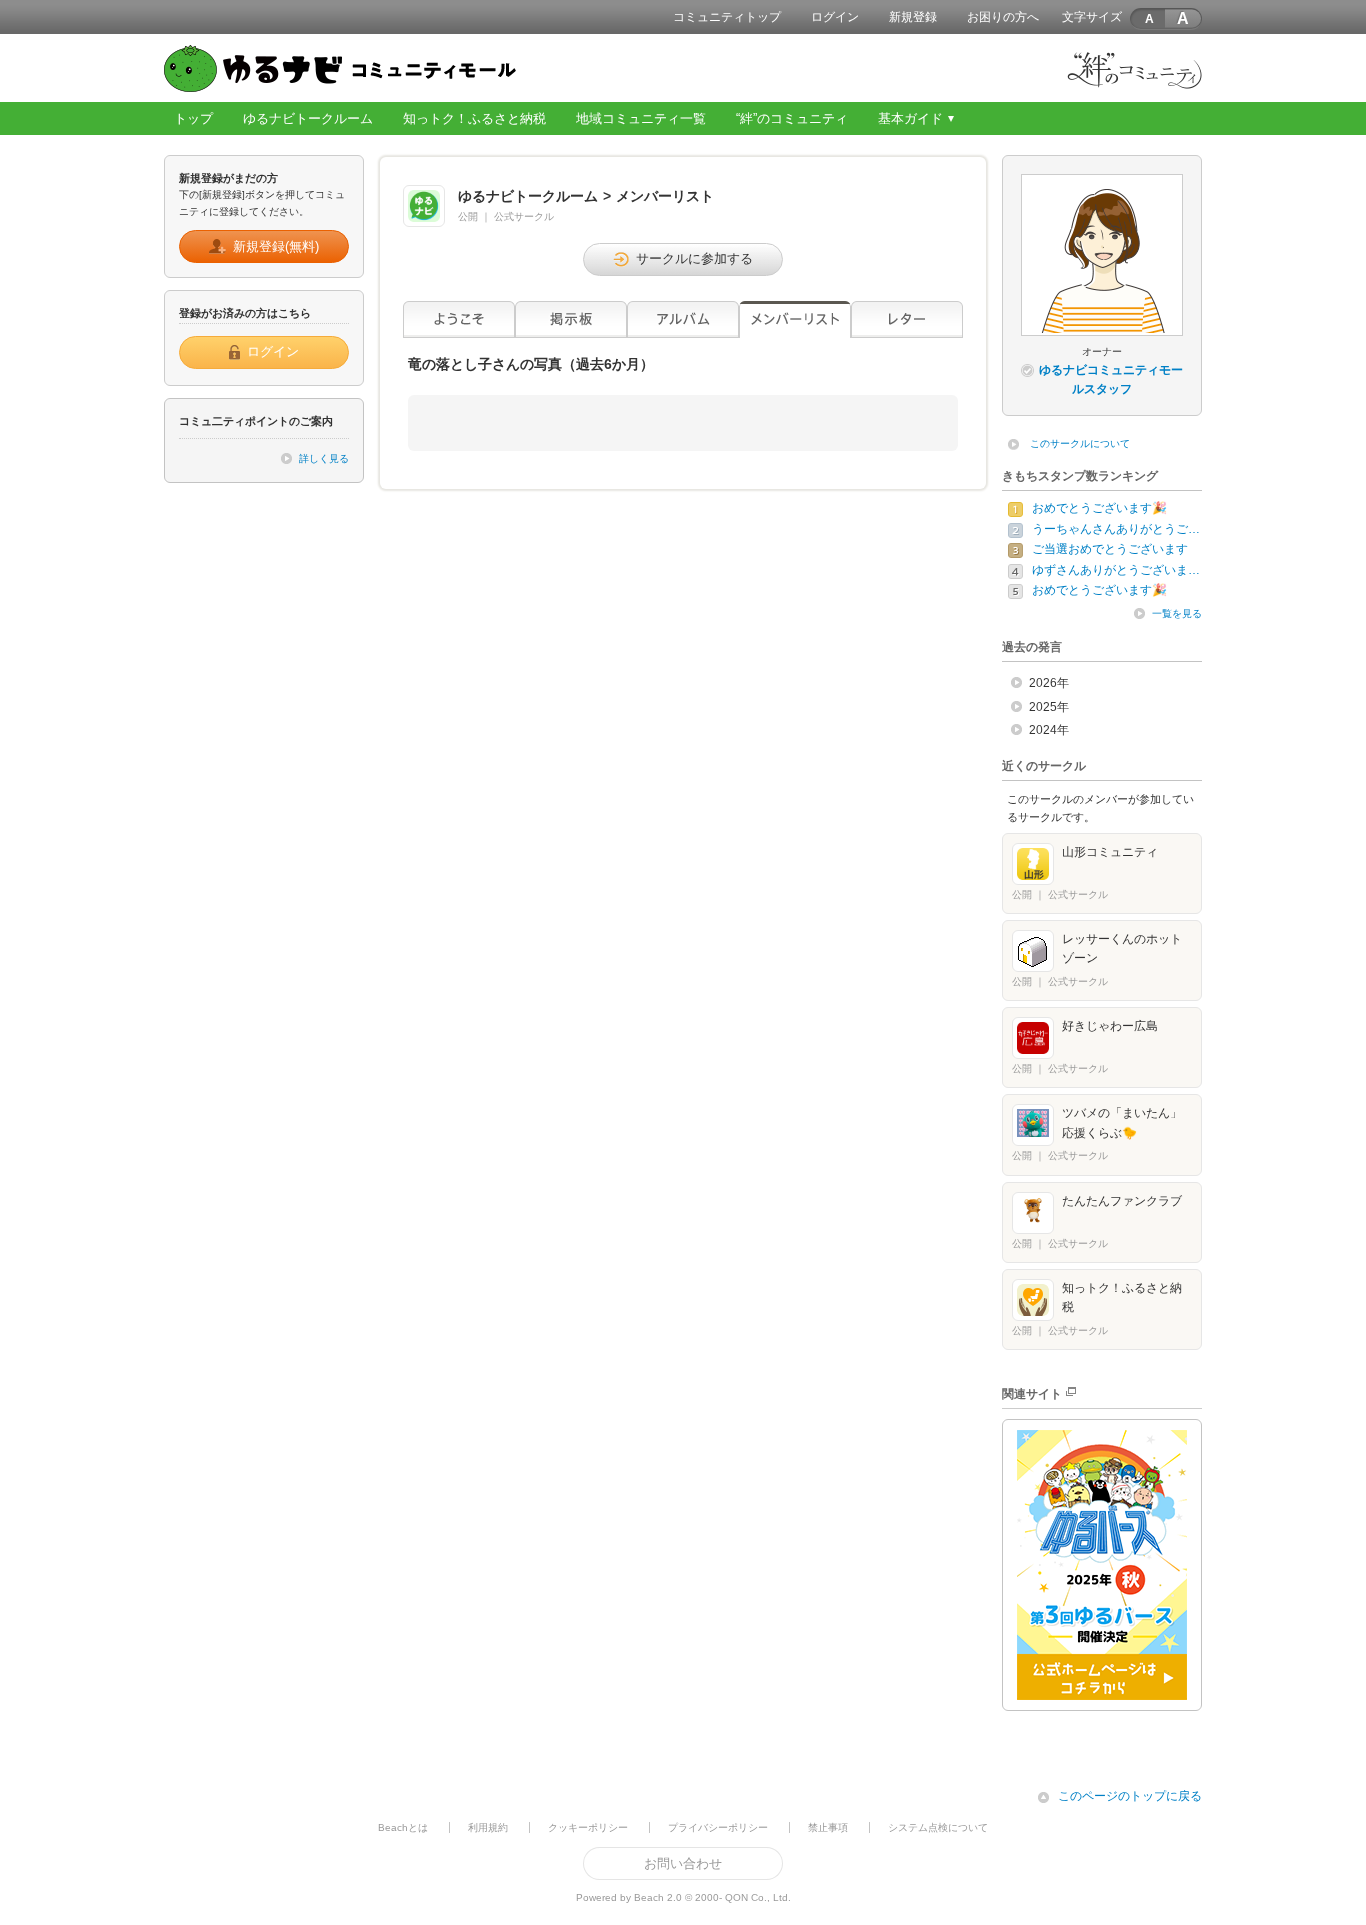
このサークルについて (1080, 443)
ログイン (835, 17)
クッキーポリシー (588, 1827)
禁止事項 (828, 1827)
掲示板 (571, 319)
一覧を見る (1177, 613)
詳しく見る (324, 458)
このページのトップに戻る (1130, 1796)
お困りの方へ (1003, 17)
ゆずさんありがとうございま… (1116, 570)
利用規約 (488, 1827)
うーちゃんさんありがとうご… (1116, 529)
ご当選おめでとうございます (1110, 549)
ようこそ (459, 319)
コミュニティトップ (727, 17)
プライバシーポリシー (718, 1827)
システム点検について (938, 1827)
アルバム (683, 319)
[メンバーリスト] (795, 319)
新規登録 (913, 17)
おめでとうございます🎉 (1099, 508)
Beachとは (403, 1827)
